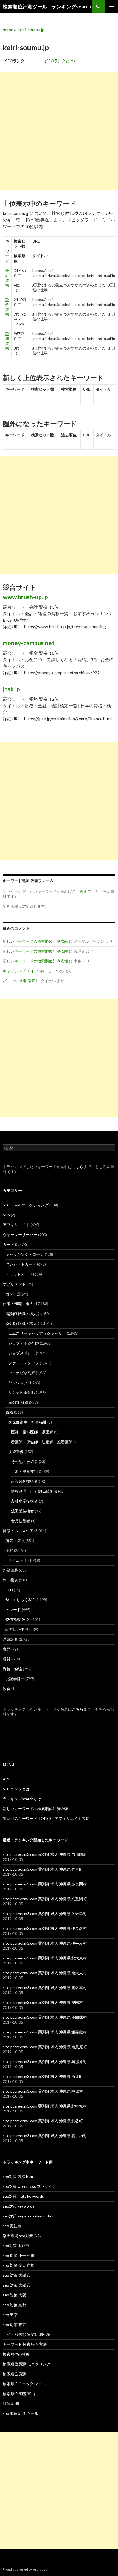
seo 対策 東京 (14, 2324)
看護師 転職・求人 (21, 1313)
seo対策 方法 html (18, 2176)
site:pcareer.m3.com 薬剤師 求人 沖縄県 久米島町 (45, 1914)
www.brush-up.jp (25, 597)
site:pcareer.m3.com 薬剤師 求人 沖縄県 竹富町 (43, 1869)
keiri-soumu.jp (31, 29)
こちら (78, 1167)
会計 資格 (7, 278)
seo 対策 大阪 (14, 2295)
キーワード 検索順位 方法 (25, 2344)
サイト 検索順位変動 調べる (27, 2334)
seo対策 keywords (19, 2206)
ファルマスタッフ (24, 1363)
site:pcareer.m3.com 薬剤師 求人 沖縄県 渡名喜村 (45, 1988)
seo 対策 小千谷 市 (19, 2255)
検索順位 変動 (15, 2374)
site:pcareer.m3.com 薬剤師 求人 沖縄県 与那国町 (45, 1854)
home (8, 29)
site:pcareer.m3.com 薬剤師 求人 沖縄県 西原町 (43, 2076)
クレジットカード (21, 1264)
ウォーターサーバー (20, 1235)
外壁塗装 (10, 1570)
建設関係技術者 (24, 1481)
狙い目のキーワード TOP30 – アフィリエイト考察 (46, 1818)
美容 (9, 1550)
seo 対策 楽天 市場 (19, 2265)
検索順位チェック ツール (24, 2384)
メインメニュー (111, 7)
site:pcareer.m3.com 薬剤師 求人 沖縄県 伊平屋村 (45, 1943)
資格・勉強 (12, 1669)
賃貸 (7, 1659)
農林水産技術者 (24, 1501)
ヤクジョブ (18, 1383)
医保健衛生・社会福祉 (27, 1422)
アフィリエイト (16, 1225)
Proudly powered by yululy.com (26, 2569)
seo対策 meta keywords (23, 2196)
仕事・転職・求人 (18, 1304)
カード (9, 1244)
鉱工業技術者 (23, 1511)
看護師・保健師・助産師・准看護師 (42, 1442)
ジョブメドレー (22, 1353)
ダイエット (18, 1560)
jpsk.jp (11, 689)
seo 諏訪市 (12, 2226)
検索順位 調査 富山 (19, 2394)
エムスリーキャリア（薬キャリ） (37, 1333)
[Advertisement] (59, 131)
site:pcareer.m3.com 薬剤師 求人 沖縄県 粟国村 (43, 2002)
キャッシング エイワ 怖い (25, 971)
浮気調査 (10, 1639)
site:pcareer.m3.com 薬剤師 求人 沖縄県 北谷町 (43, 2121)
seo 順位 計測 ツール (21, 2413)
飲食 (7, 1689)
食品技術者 (21, 1521)
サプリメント (14, 1284)
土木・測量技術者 (26, 1471)
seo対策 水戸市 (16, 2246)
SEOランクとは (60, 61)
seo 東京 (10, 2315)
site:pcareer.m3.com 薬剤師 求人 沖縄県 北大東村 (45, 1958)
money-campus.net (29, 643)
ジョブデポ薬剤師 (24, 1343)
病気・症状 (15, 1540)
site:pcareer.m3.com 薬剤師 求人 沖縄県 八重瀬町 (45, 1899)
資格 (9, 1412)
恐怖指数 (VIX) (18, 1619)
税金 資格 (7, 307)
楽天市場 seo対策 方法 (22, 2236)
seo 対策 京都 (14, 2305)
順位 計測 (11, 2403)
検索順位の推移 (16, 2354)
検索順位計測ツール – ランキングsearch (47, 7)
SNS (6, 1215)
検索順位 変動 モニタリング (27, 2364)
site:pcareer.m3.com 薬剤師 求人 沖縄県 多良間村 (45, 1884)
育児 (7, 1649)
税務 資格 (7, 341)
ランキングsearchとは (22, 1799)
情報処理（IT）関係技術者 (34, 1491)
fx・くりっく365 (20, 1600)
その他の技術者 (24, 1462)
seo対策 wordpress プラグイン (29, 2186)
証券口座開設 (17, 1629)
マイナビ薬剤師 (22, 1373)
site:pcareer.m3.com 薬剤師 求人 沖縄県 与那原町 (45, 2062)
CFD (9, 1590)
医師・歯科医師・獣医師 (32, 1432)
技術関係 (16, 1452)
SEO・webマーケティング (26, 1205)
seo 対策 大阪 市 (17, 2275)
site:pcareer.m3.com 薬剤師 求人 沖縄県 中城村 (43, 2091)
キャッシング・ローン (25, 1254)
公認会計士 (15, 1679)
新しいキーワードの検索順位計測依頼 (35, 941)
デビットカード (19, 1274)
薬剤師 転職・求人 (21, 1323)
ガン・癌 (13, 1294)
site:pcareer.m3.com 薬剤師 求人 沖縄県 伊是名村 (45, 1928)
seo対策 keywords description (29, 2216)
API (6, 1779)
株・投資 (10, 1580)
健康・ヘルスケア (18, 1531)
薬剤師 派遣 (18, 1402)
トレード (13, 1610)
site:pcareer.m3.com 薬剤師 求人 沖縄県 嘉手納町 (45, 2136)
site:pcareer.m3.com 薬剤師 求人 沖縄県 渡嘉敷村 (45, 2032)
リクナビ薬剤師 (22, 1392)
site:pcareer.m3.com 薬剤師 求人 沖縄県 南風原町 (45, 2047)
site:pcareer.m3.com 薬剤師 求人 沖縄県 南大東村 (45, 1973)
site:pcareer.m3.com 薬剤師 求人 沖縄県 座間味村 (45, 2017)
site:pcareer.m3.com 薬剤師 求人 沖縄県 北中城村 (45, 2106)
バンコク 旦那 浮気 (19, 981)
